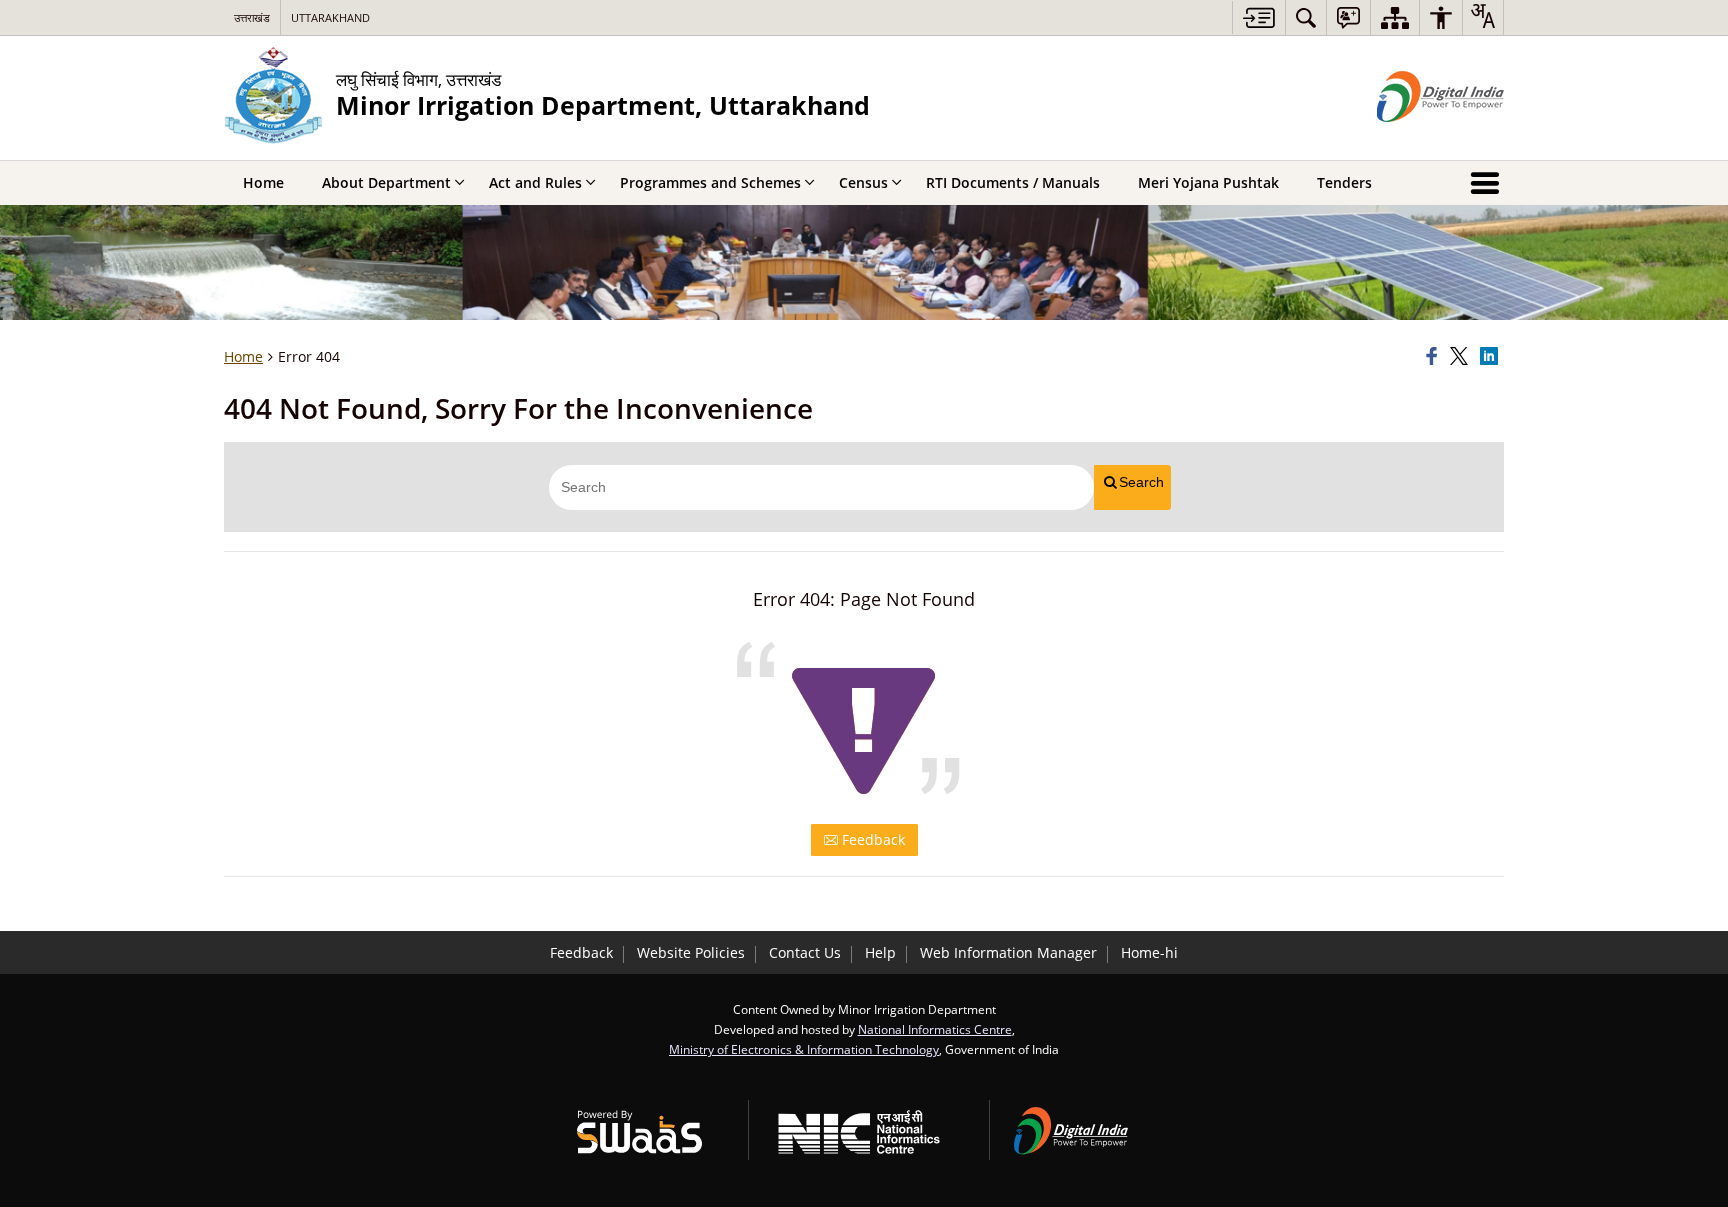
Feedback (871, 839)
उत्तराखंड (252, 17)
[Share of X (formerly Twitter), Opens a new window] (1462, 357)
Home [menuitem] (263, 182)
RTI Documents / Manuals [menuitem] (1013, 182)
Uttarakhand (330, 17)
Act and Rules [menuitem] (535, 182)
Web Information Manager (1008, 952)
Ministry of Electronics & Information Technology (804, 1049)
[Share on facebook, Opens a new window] (1435, 357)
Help (880, 952)
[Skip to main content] (1258, 17)
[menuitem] (1306, 17)
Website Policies (691, 952)
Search (1141, 482)
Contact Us (805, 952)
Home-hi (1149, 952)
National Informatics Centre (935, 1029)
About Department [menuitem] (386, 182)
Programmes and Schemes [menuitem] (710, 182)
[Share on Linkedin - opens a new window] (1492, 357)
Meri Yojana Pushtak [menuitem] (1208, 182)
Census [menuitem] (863, 182)
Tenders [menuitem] (1344, 182)
